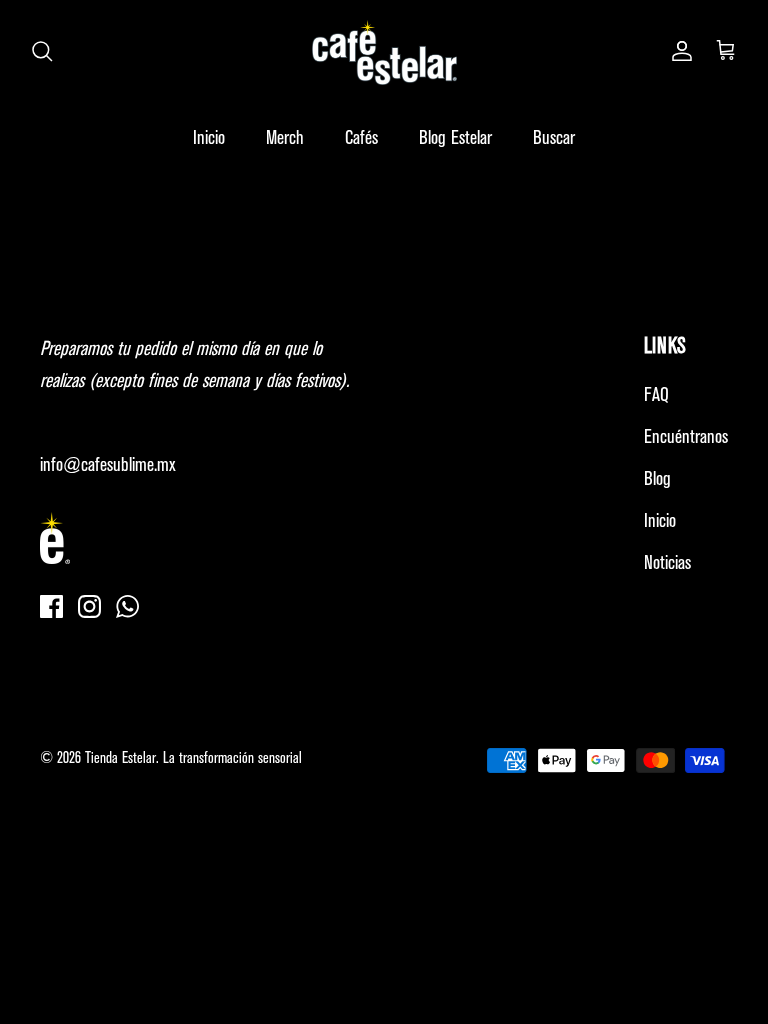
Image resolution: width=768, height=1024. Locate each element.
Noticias (667, 563)
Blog (657, 479)
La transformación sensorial (232, 759)
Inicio (209, 138)
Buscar (554, 138)
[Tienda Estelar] (384, 52)
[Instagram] (89, 606)
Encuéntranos (686, 437)
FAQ (656, 395)
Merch (285, 138)
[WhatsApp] (127, 606)
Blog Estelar (455, 138)
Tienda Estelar (120, 759)
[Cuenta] (678, 52)
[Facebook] (51, 606)
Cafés (361, 138)
